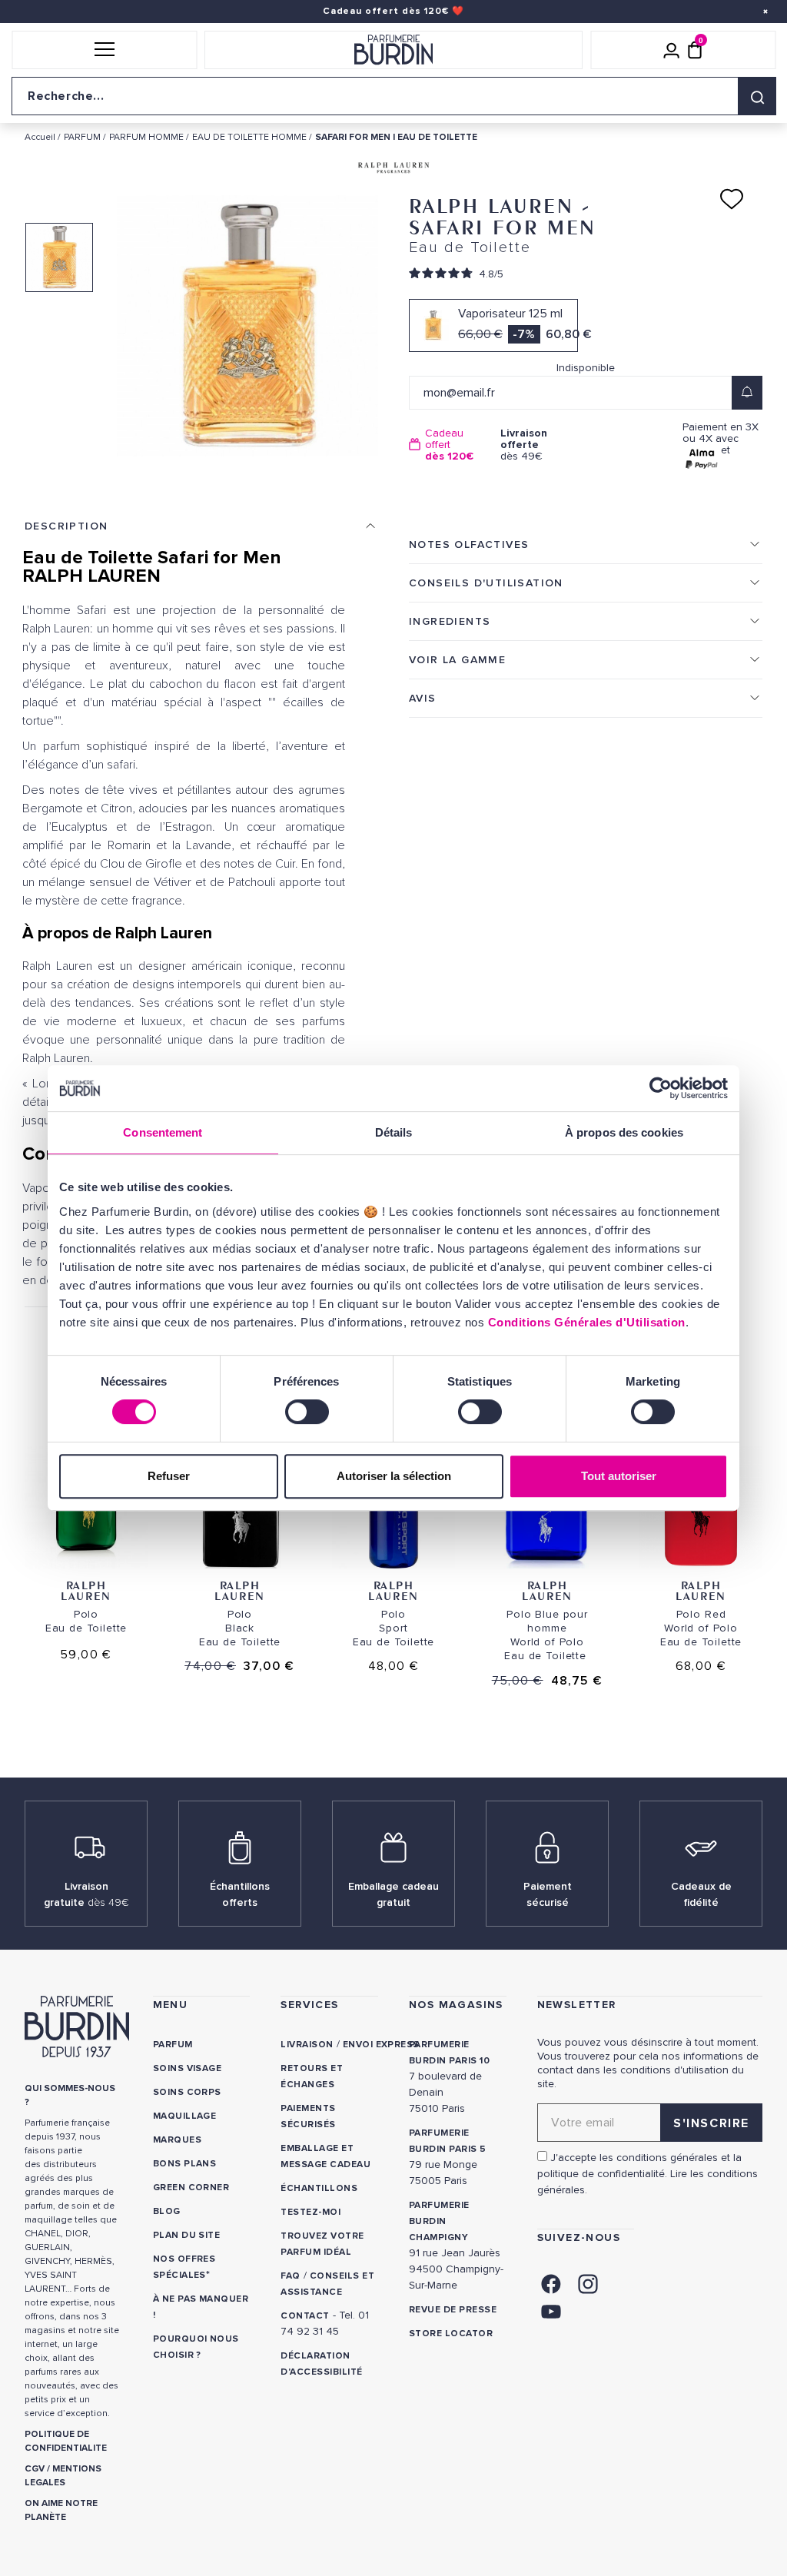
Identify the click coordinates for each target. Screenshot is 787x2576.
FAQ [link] (290, 2276)
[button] (104, 50)
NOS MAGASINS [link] (456, 2005)
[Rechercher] (757, 96)
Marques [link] (177, 2140)
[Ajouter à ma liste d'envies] (732, 199)
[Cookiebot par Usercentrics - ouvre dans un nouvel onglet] (661, 1088)
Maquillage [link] (185, 2116)
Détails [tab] (394, 1132)
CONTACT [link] (305, 2316)
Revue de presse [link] (453, 2310)
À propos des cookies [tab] (624, 1132)
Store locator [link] (451, 2334)
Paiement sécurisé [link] (548, 1894)
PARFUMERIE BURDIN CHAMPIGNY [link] (439, 2221)
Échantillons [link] (319, 2188)
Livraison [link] (307, 2045)
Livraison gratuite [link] (86, 1894)
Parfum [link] (173, 2045)
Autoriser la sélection (394, 1476)
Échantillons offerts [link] (240, 1894)
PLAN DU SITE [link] (187, 2235)
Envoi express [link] (381, 2045)
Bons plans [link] (185, 2164)
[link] (551, 2283)
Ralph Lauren (86, 1590)
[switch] (307, 1412)
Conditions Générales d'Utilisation (587, 1322)
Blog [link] (167, 2211)
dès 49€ (524, 445)
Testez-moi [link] (310, 2212)
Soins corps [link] (187, 2092)
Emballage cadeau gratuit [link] (393, 1894)
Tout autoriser (619, 1476)
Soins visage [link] (188, 2068)
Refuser (169, 1476)
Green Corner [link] (191, 2188)
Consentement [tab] (163, 1132)
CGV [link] (35, 2469)
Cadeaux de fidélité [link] (701, 1894)
